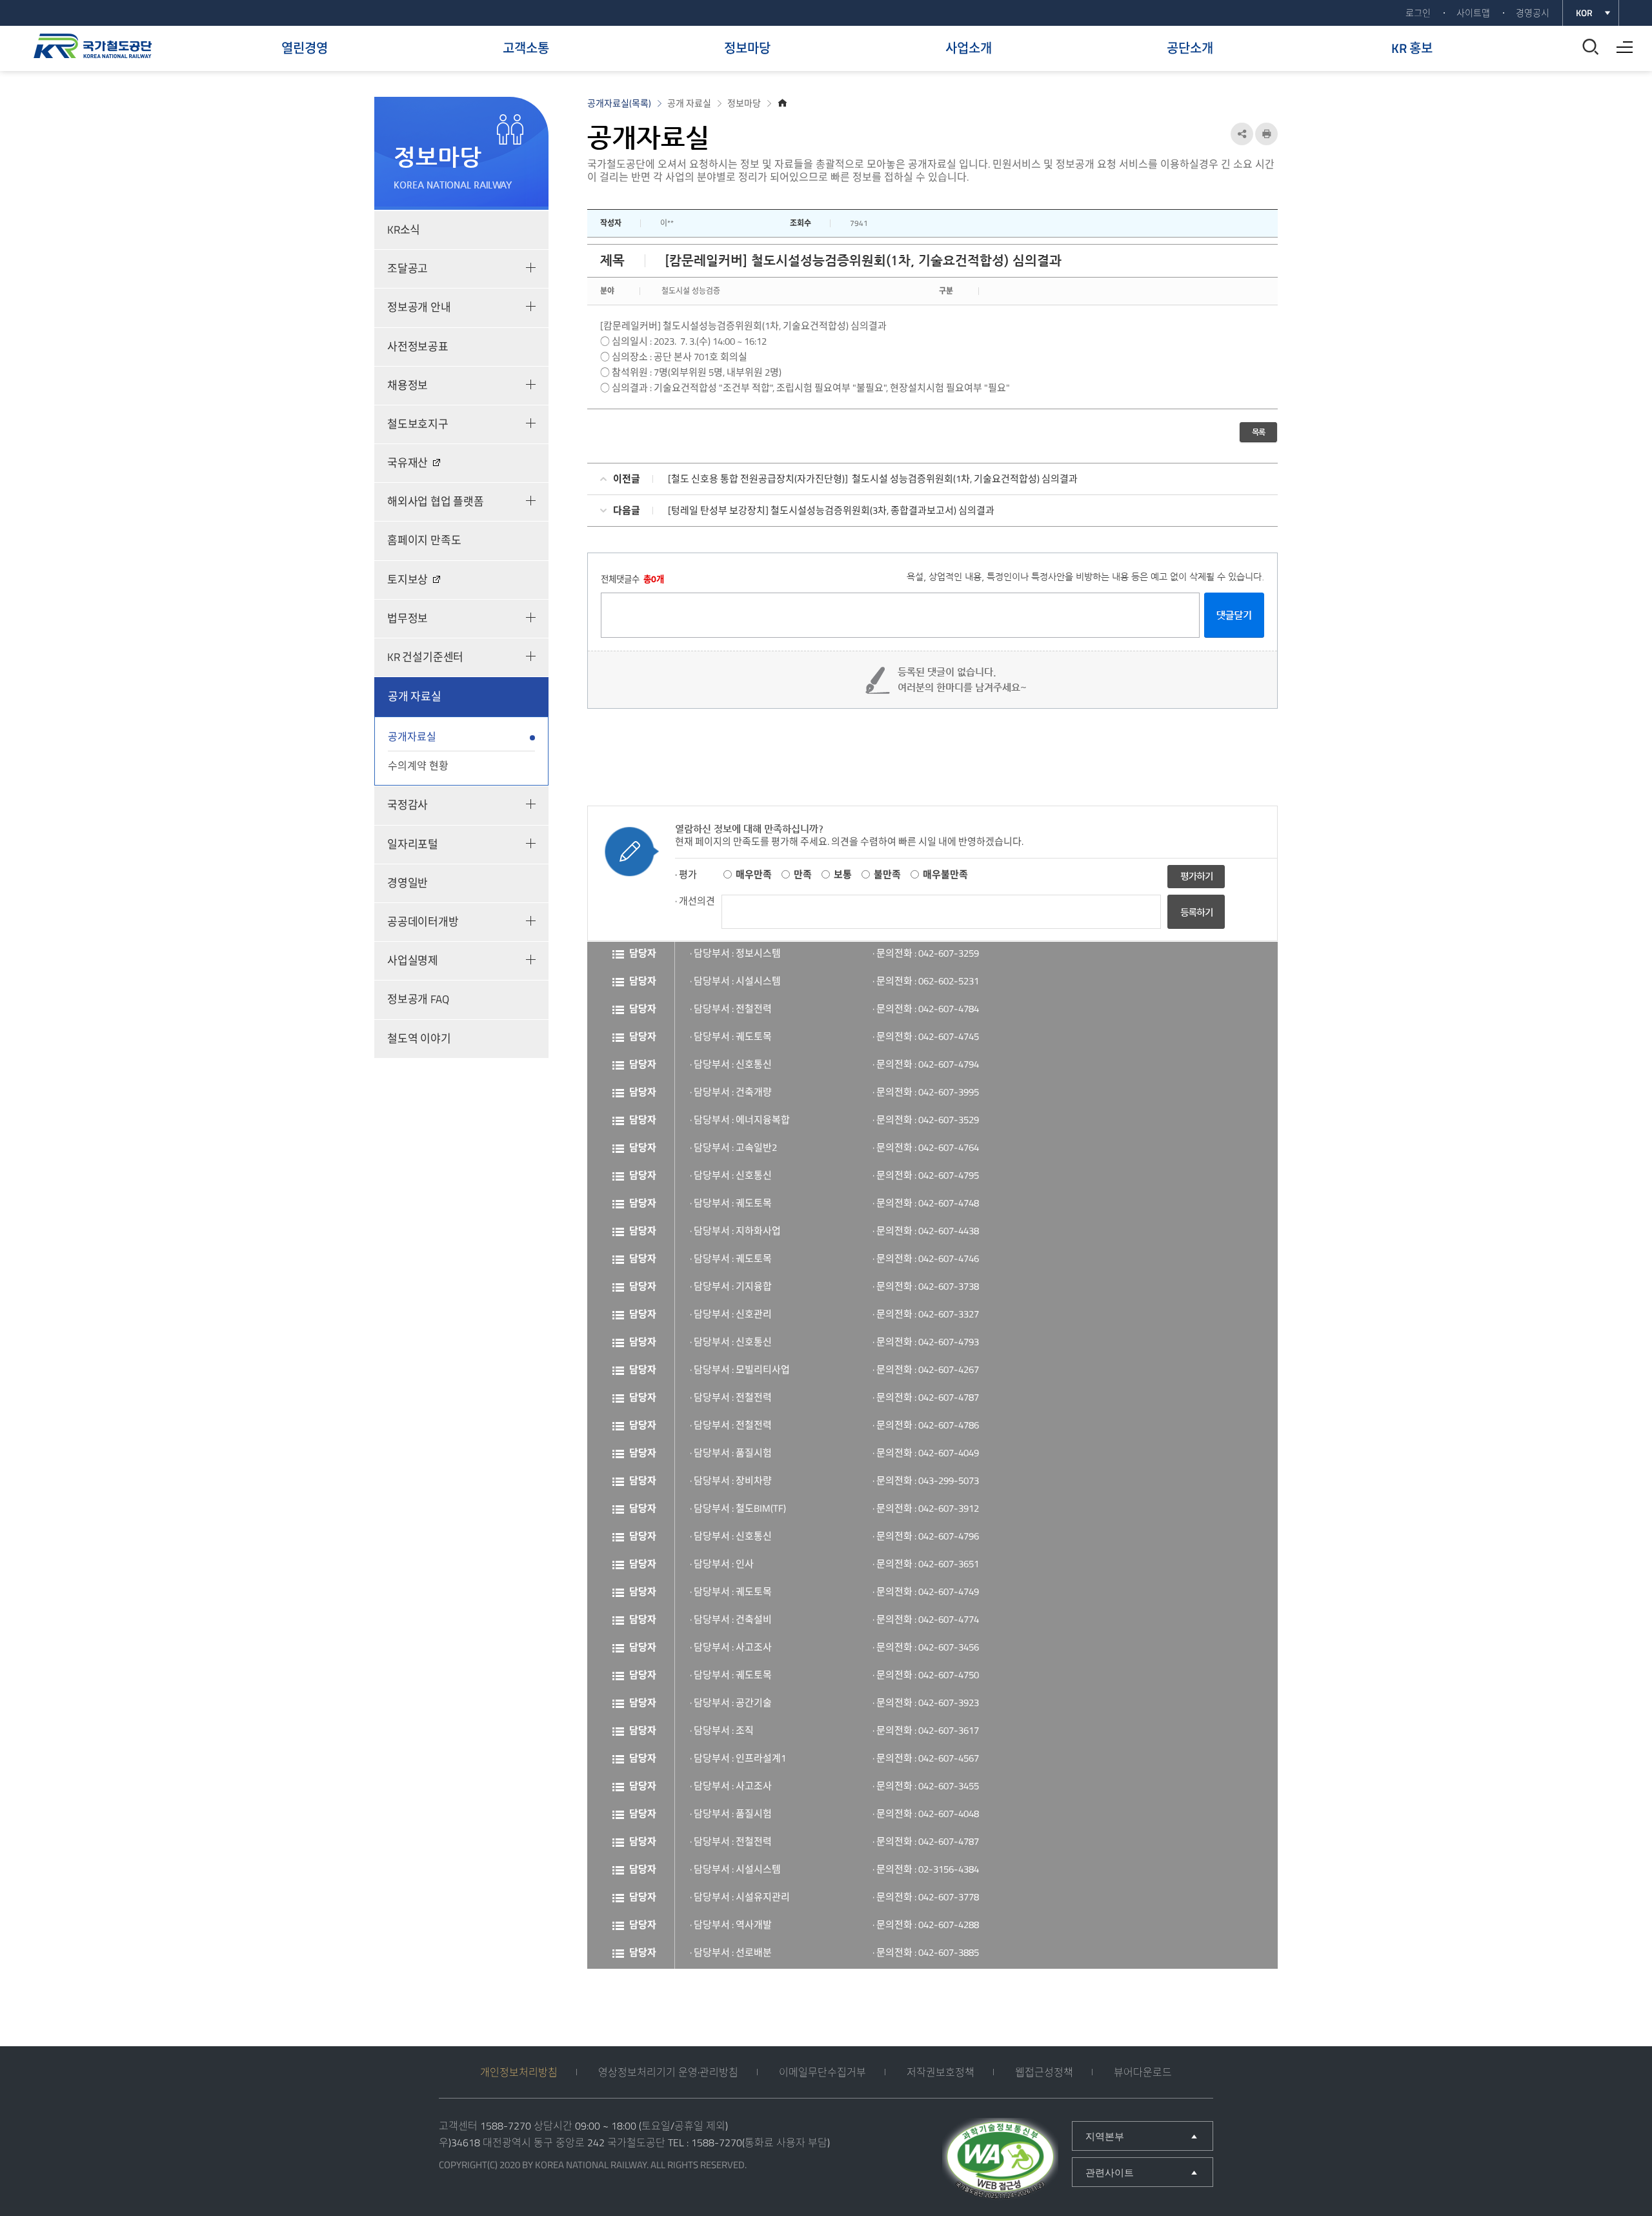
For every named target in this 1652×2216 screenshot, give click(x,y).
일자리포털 (413, 844)
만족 (803, 874)
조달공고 (408, 269)
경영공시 (1533, 13)
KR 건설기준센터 (425, 657)
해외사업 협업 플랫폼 (436, 502)
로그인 (1418, 13)
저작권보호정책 (941, 2072)
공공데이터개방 (423, 922)
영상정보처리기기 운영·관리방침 (668, 2072)
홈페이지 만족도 (424, 540)
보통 (843, 874)
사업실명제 (413, 961)
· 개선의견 (695, 901)
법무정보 (408, 618)
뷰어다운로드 (1143, 2072)
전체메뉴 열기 (1621, 43)
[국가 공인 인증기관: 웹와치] (1000, 2160)
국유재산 (408, 463)
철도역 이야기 (419, 1039)
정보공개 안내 (419, 307)
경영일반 (408, 883)
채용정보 (408, 385)
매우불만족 (945, 874)
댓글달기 (1234, 615)
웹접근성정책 (1044, 2072)
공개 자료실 (415, 696)
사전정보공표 (418, 347)
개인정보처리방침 (519, 2072)
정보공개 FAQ (418, 999)
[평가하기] (1196, 876)
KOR (1584, 13)
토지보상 (408, 580)
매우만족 (754, 874)
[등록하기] (1196, 925)
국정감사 (408, 805)
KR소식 (404, 230)
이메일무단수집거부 (822, 2072)
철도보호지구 (418, 424)
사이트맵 (1473, 13)
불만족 (887, 874)
